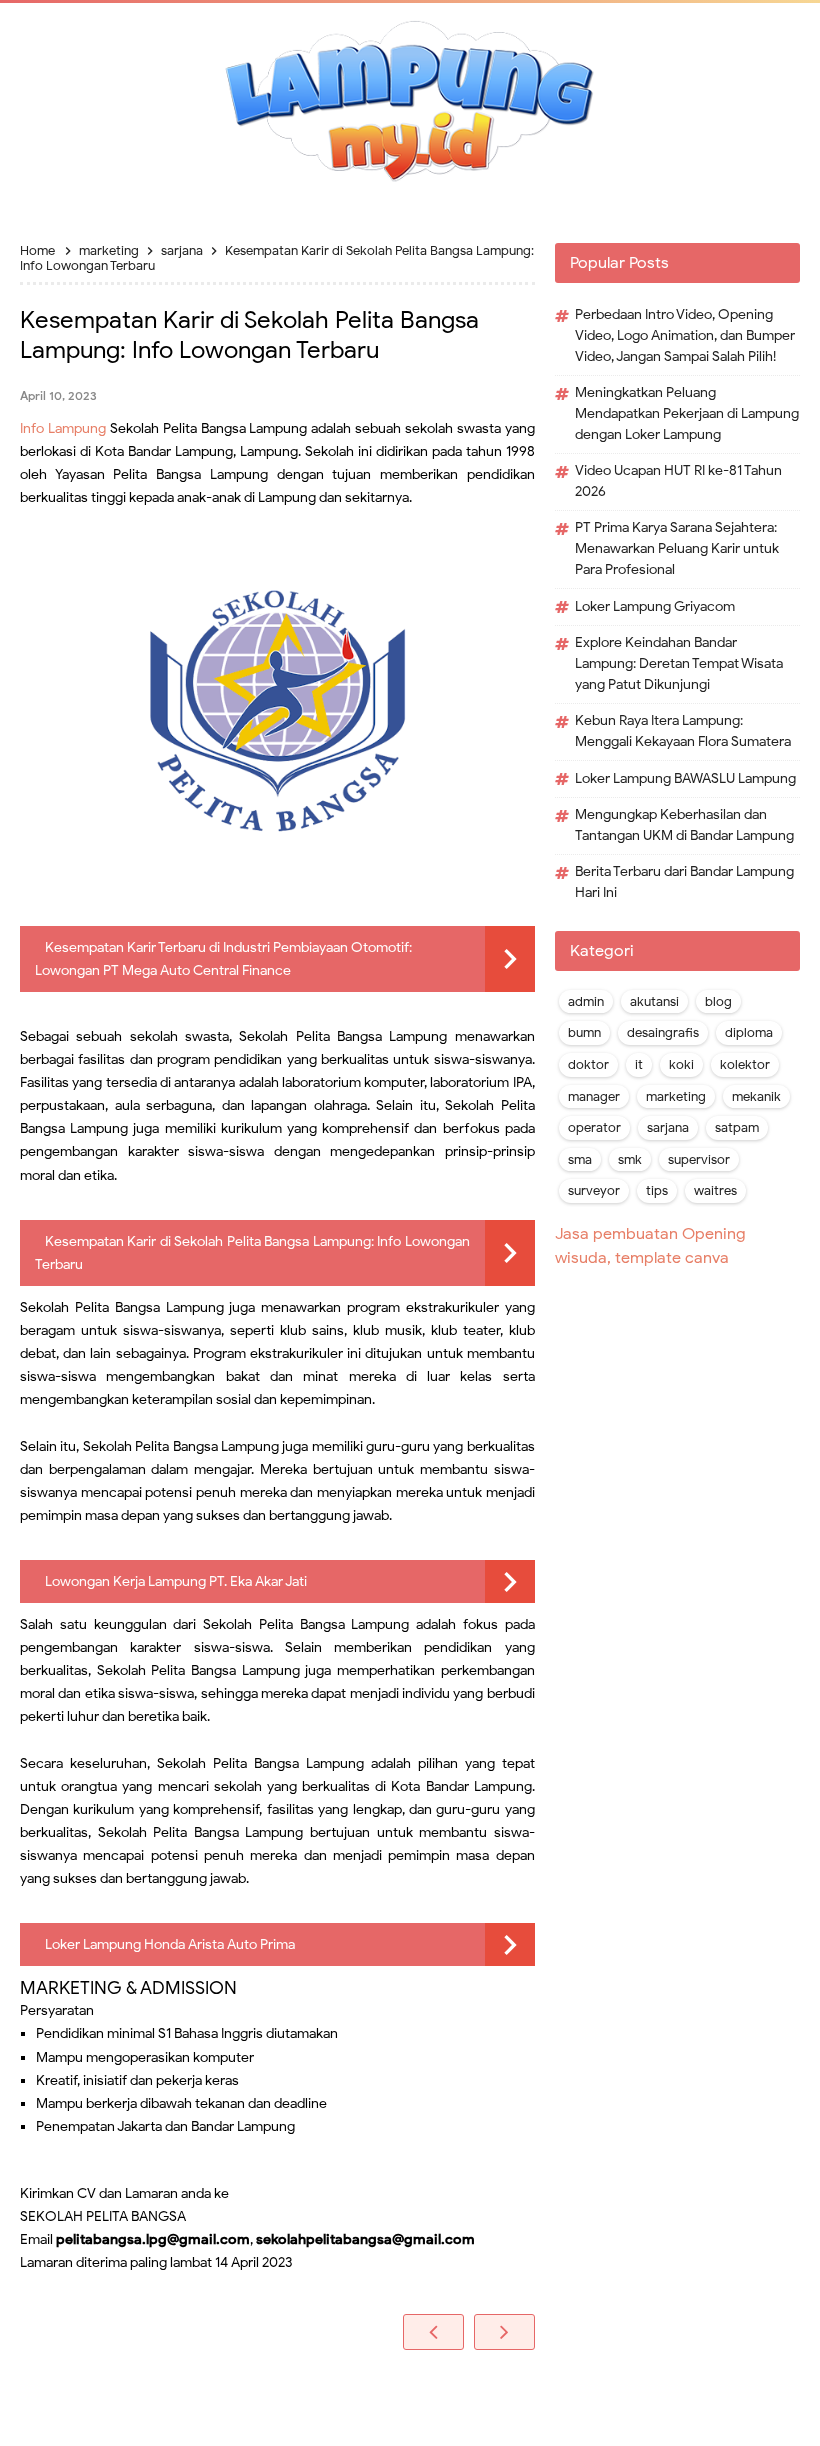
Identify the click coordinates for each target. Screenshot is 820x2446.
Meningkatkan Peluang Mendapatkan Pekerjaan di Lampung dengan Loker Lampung (687, 413)
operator (594, 1128)
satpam (737, 1128)
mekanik (756, 1097)
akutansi (654, 1002)
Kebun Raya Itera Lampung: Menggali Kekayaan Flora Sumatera (683, 731)
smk (630, 1160)
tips (657, 1191)
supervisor (699, 1160)
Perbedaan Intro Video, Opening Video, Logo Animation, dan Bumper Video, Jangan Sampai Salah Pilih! (685, 335)
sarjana (668, 1128)
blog (718, 1002)
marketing (676, 1097)
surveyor (594, 1191)
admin (586, 1002)
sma (580, 1160)
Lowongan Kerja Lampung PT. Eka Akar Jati (176, 1581)
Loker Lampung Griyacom (655, 606)
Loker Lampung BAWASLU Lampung (685, 778)
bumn (584, 1033)
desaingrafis (663, 1033)
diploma (749, 1033)
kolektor (745, 1065)
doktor (588, 1065)
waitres (715, 1191)
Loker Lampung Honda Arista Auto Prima (170, 1944)
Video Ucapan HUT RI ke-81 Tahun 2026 (678, 481)
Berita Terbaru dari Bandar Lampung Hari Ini (684, 882)
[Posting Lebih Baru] (433, 2332)
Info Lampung (63, 428)
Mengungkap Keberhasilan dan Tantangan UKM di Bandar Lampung (684, 825)
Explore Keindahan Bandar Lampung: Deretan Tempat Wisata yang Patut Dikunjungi (679, 663)
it (639, 1065)
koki (681, 1065)
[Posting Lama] (504, 2332)
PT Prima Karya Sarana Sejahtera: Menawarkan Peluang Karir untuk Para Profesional (677, 548)
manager (594, 1097)
